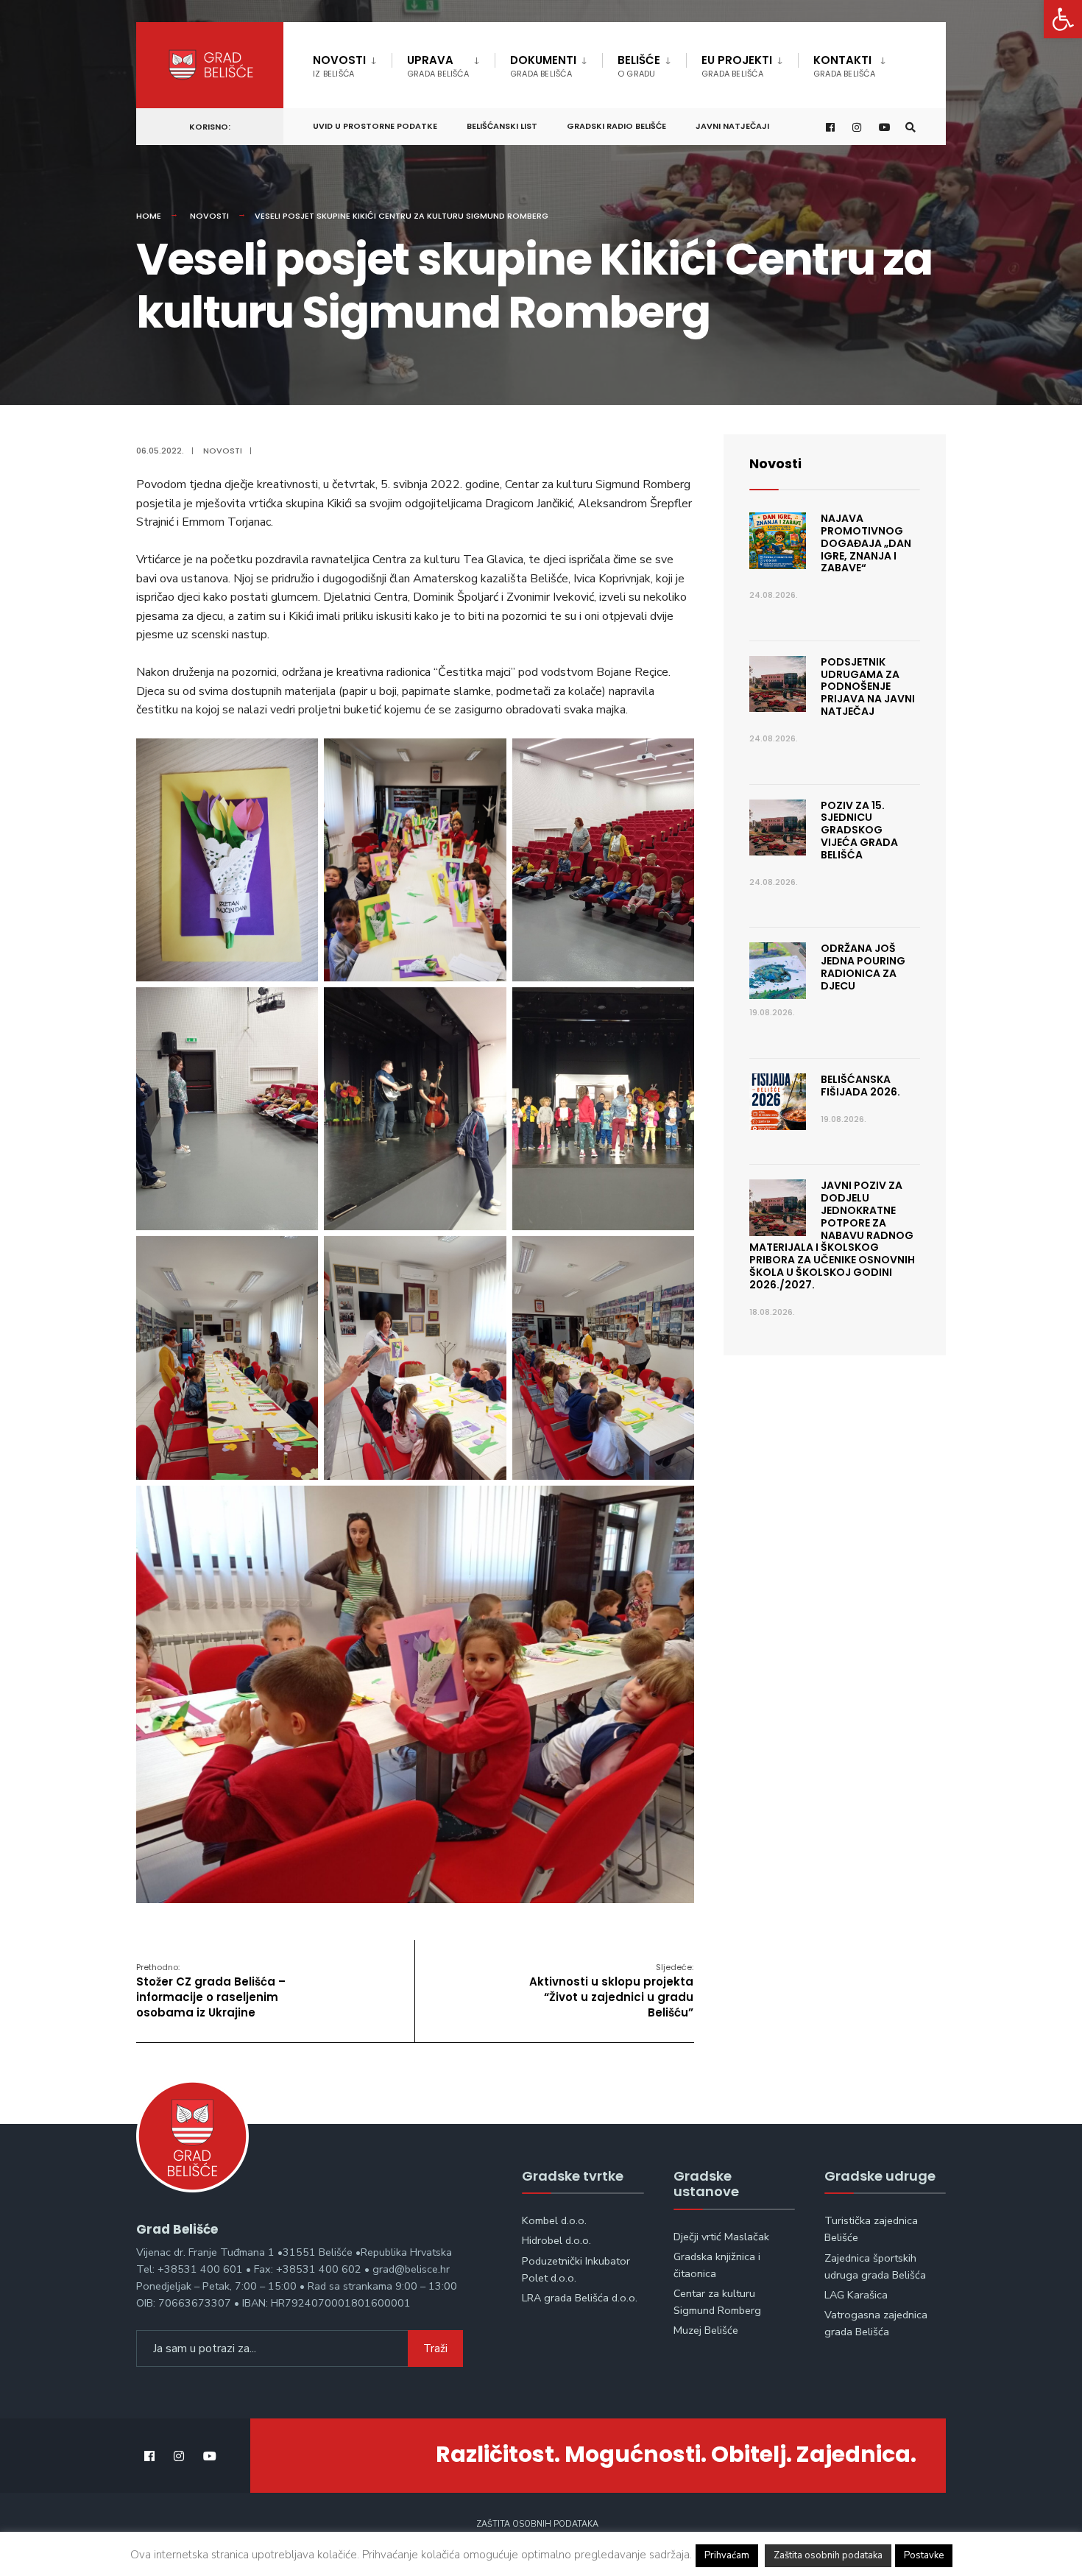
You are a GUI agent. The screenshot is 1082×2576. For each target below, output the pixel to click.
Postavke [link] (924, 2555)
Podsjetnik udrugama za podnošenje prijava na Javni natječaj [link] (868, 687)
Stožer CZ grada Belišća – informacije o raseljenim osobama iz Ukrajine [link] (211, 1991)
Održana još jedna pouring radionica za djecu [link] (863, 967)
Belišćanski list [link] (502, 126)
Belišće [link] (639, 66)
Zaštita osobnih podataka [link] (537, 2524)
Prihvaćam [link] (727, 2555)
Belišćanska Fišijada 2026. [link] (860, 1086)
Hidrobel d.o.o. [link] (556, 2240)
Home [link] (149, 216)
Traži (435, 2349)
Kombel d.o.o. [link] (554, 2220)
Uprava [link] (438, 66)
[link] (1063, 19)
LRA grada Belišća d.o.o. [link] (580, 2298)
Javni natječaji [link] (732, 126)
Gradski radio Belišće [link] (616, 126)
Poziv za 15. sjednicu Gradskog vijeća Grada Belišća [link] (859, 830)
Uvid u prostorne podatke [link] (375, 126)
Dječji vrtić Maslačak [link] (721, 2237)
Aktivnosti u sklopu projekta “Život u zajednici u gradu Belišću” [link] (611, 1991)
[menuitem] (352, 63)
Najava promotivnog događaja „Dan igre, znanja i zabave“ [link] (866, 543)
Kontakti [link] (844, 66)
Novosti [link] (339, 66)
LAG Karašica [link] (856, 2295)
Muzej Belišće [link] (706, 2330)
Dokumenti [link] (543, 66)
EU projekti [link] (737, 66)
